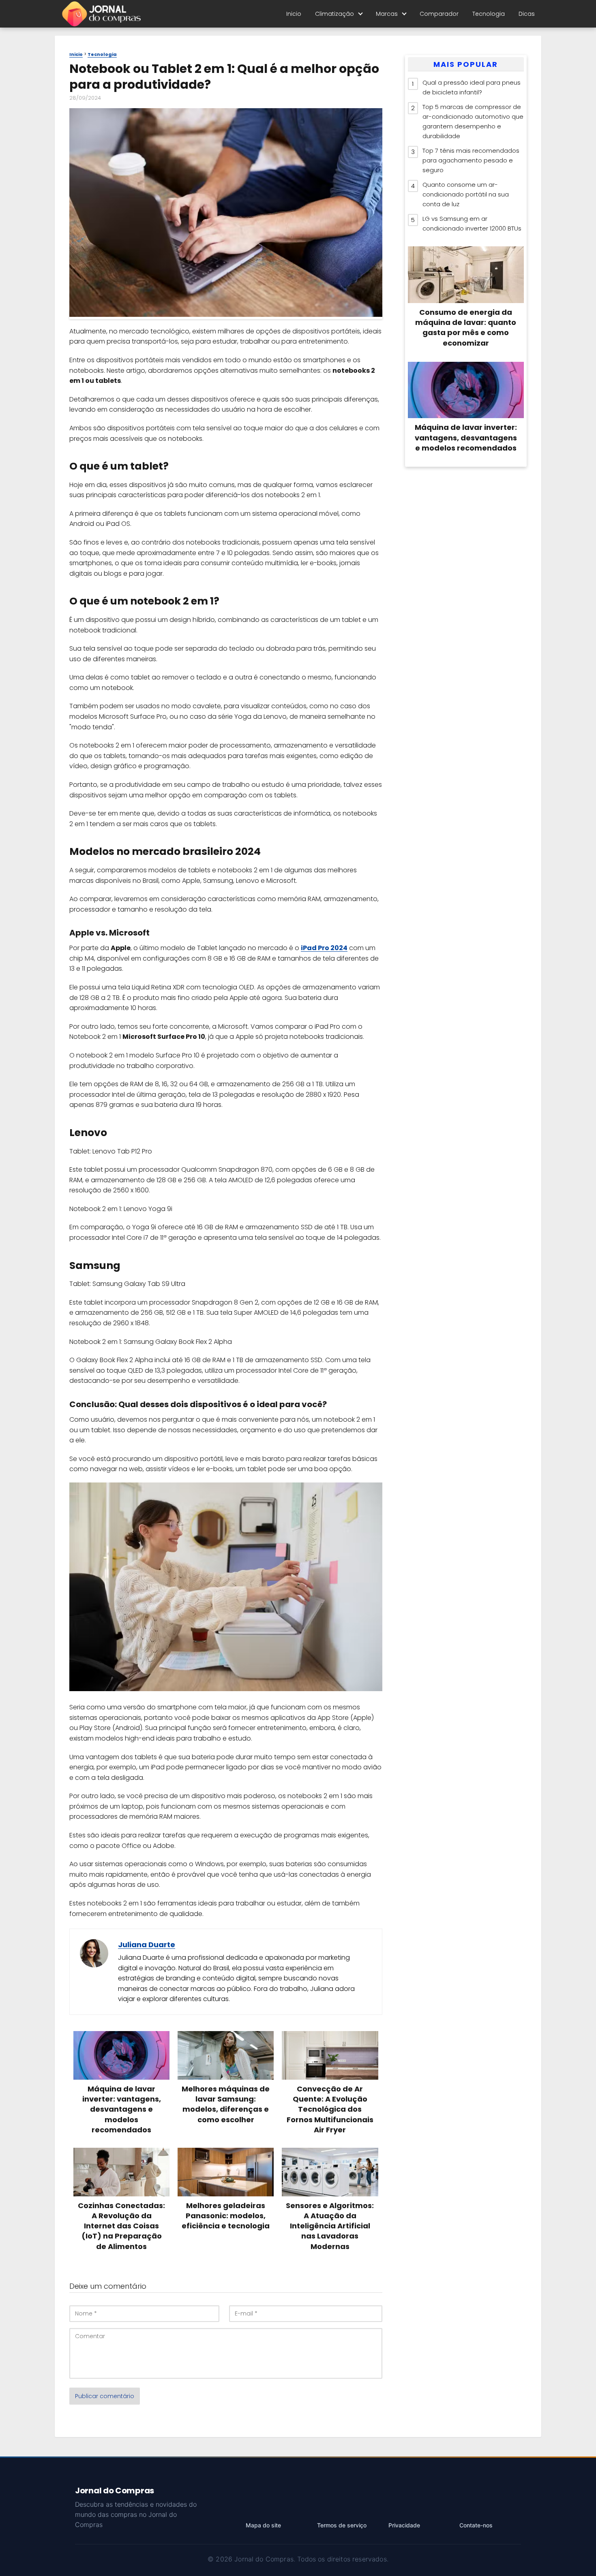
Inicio (294, 14)
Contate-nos (476, 2525)
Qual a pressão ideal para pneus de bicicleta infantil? (472, 87)
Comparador (439, 14)
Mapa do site (263, 2525)
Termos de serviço (342, 2525)
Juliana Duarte (147, 1945)
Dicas (527, 14)
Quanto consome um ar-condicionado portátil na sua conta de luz (466, 194)
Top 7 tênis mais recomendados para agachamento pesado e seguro (471, 160)
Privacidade (404, 2525)
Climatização (334, 14)
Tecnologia (489, 14)
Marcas (387, 14)
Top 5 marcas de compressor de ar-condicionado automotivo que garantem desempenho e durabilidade (473, 121)
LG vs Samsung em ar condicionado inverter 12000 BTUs (472, 223)
